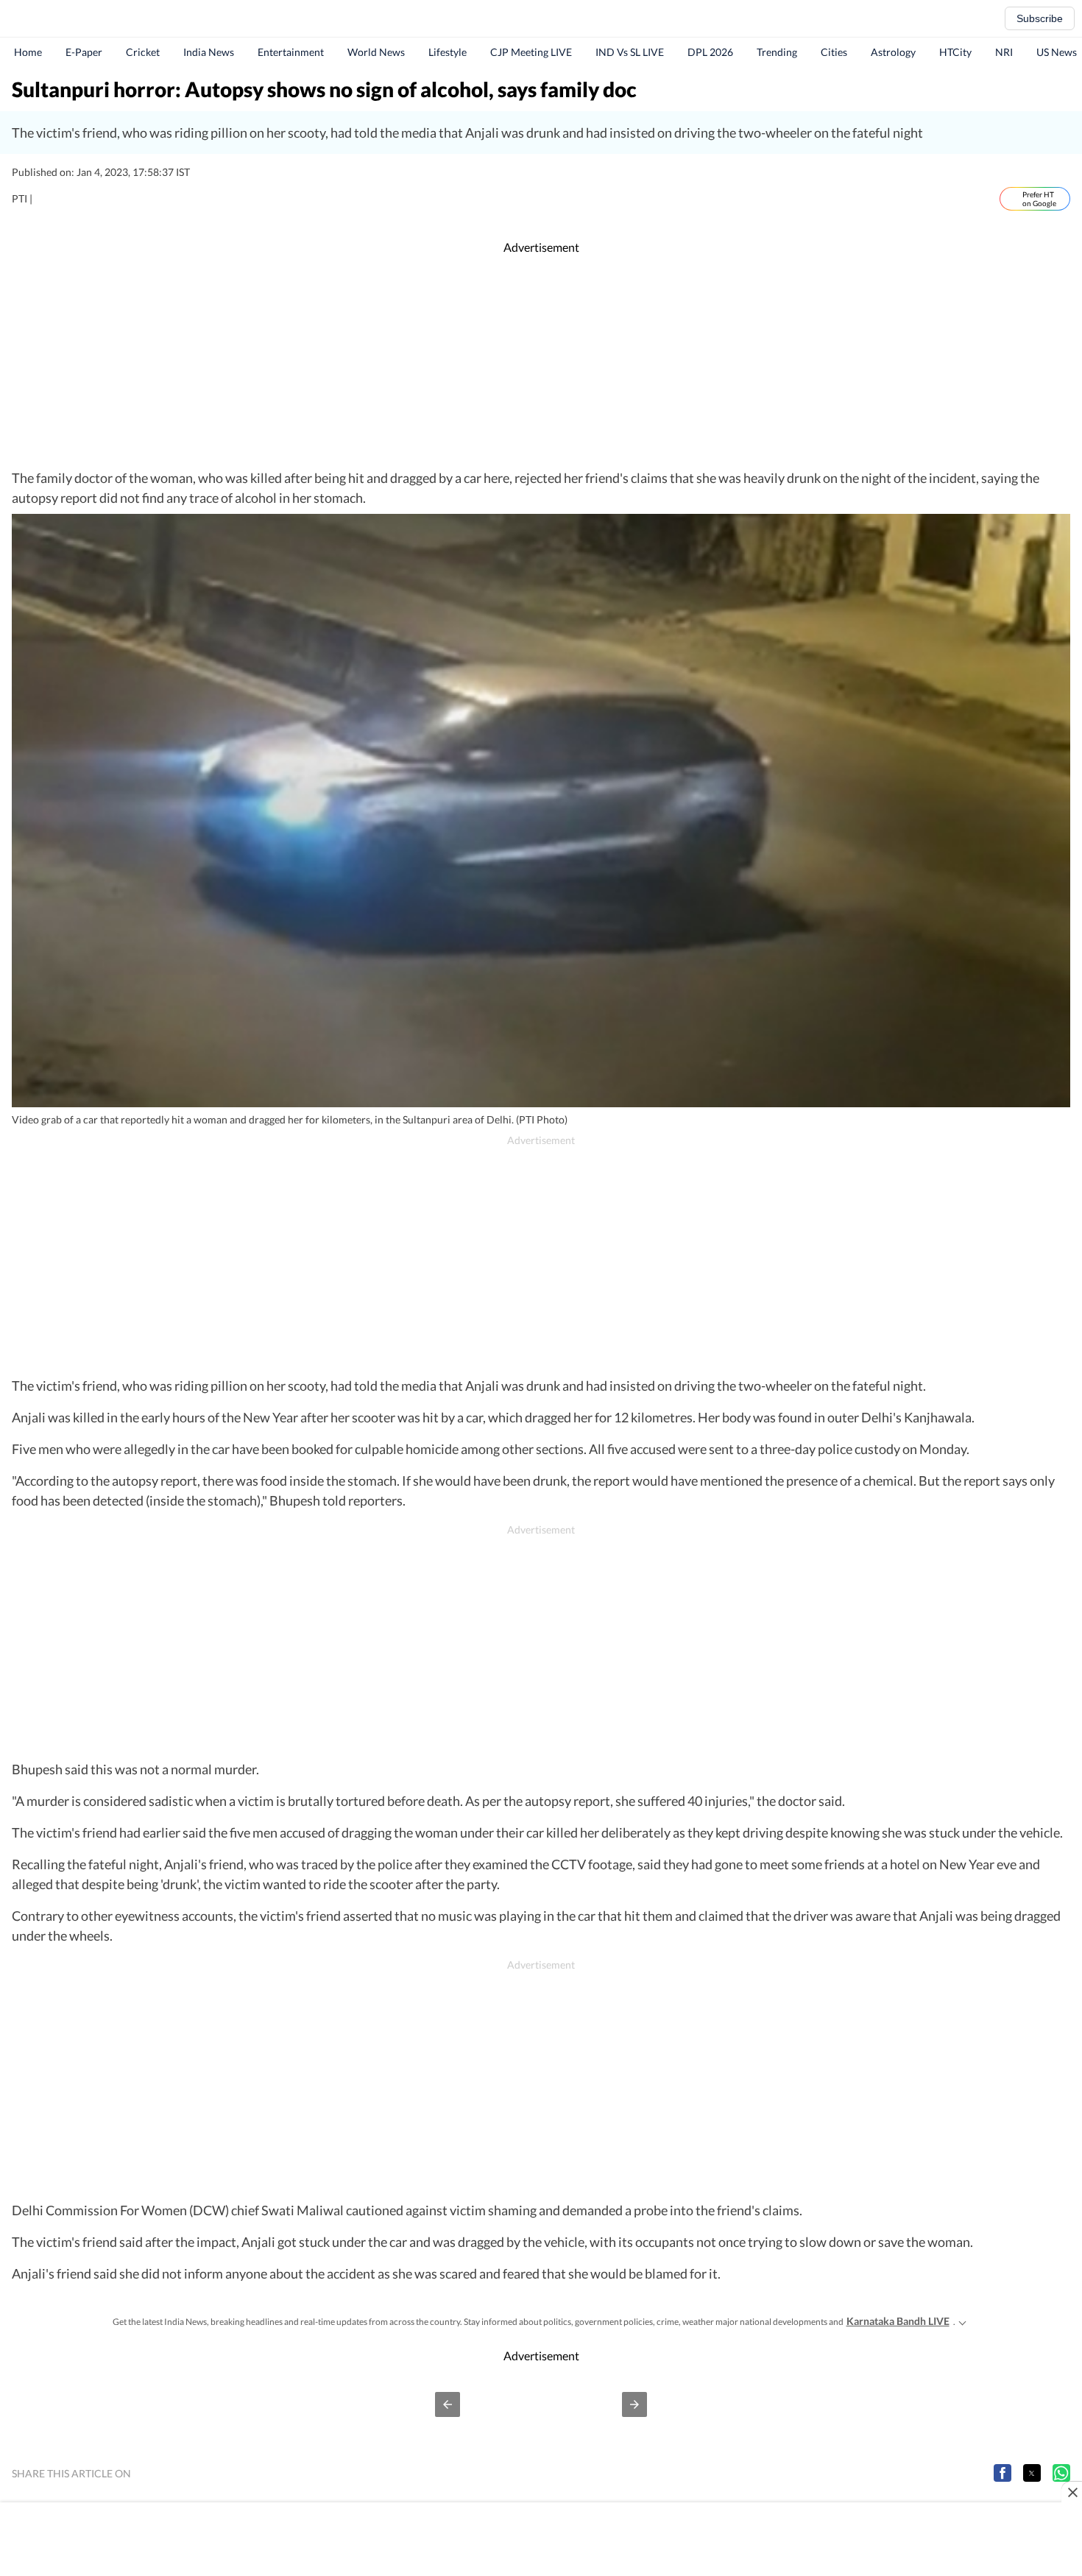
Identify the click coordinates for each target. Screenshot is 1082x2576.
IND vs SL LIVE (630, 52)
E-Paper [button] (84, 52)
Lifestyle (448, 52)
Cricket (143, 52)
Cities (834, 52)
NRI (1004, 52)
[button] (448, 2404)
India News (209, 52)
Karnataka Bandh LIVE (898, 2321)
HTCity (955, 52)
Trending (777, 52)
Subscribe (1040, 18)
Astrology (893, 52)
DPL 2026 (710, 52)
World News (376, 52)
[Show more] (963, 2321)
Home (28, 52)
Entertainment (291, 52)
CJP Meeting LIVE (531, 52)
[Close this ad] (1072, 2492)
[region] (541, 362)
